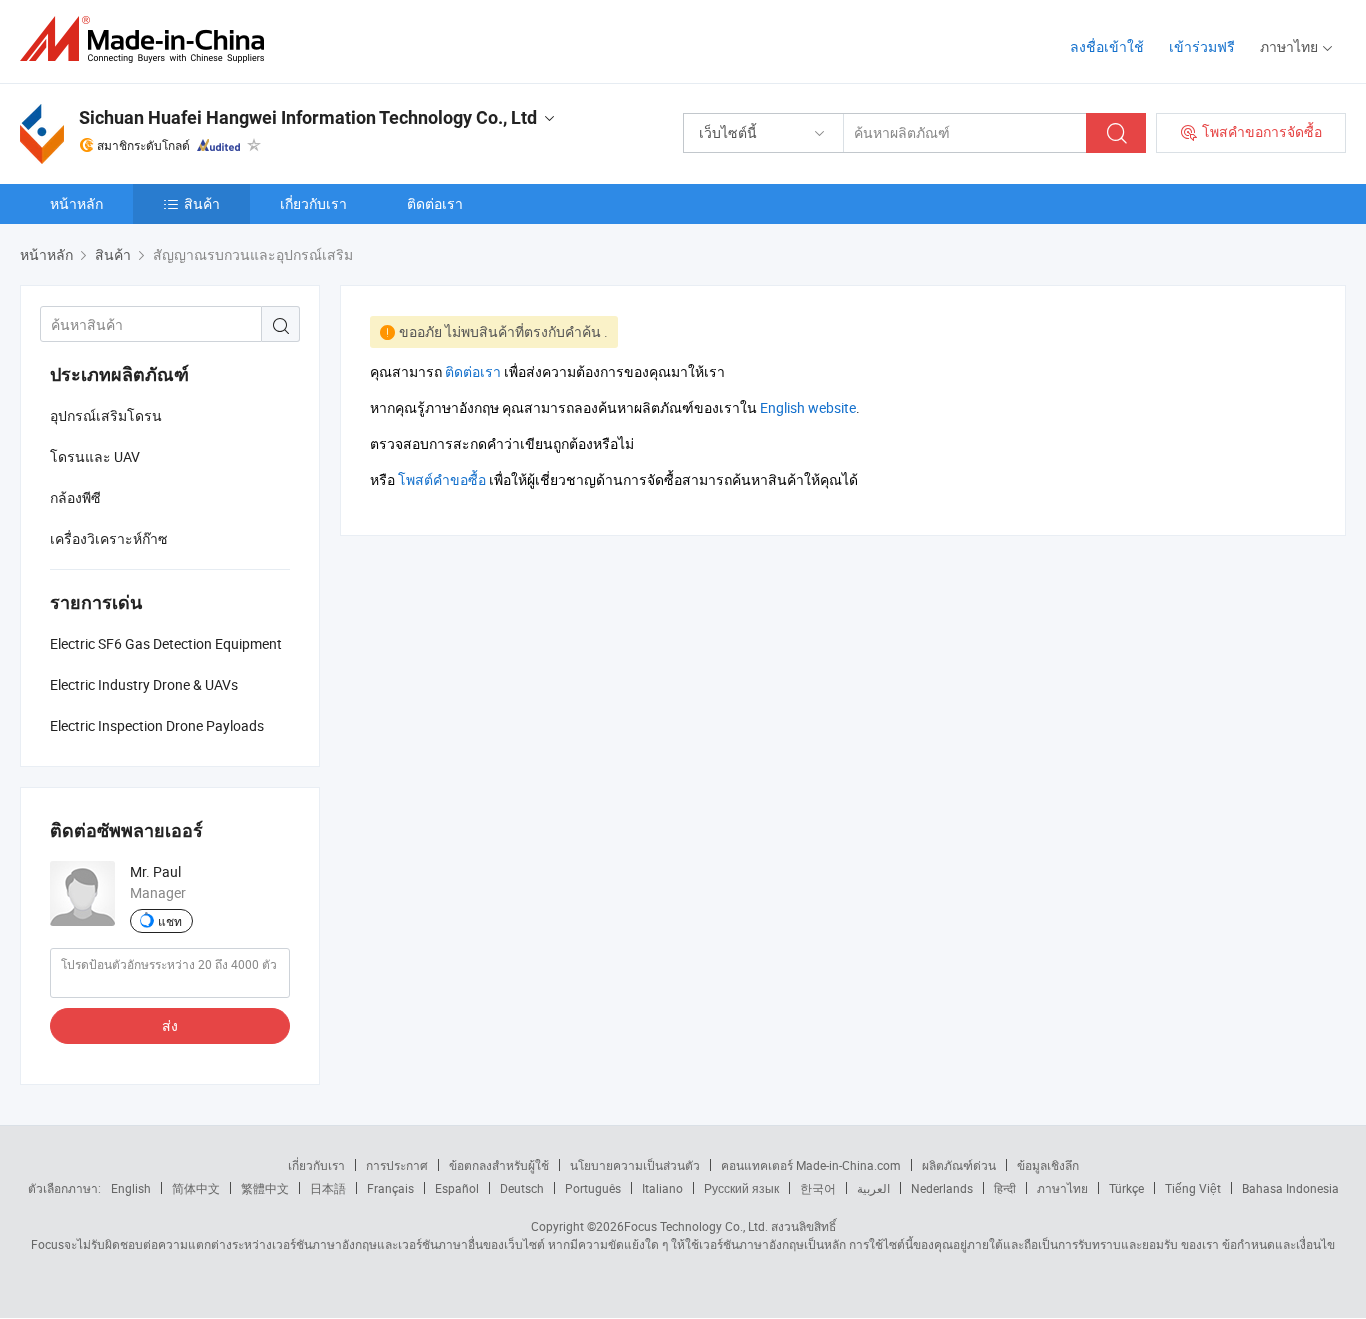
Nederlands (942, 1188)
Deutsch (522, 1188)
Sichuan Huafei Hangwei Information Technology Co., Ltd (308, 117)
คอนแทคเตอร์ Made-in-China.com (811, 1165)
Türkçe (1126, 1188)
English (131, 1188)
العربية (873, 1188)
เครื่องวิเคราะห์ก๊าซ (109, 538)
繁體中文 (265, 1188)
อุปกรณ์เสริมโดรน (106, 415)
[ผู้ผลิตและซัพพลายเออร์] (148, 39)
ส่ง (170, 1025)
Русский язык (741, 1188)
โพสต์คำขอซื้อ (442, 479)
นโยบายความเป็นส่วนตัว (635, 1165)
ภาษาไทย (1062, 1188)
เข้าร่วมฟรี (1202, 46)
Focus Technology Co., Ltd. (696, 1226)
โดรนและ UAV (95, 456)
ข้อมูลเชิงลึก (1048, 1165)
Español (457, 1188)
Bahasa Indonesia (1290, 1188)
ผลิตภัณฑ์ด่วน (959, 1165)
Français (390, 1188)
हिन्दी (1005, 1188)
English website (808, 407)
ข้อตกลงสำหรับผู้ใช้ (499, 1165)
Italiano (662, 1188)
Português (593, 1188)
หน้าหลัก (76, 203)
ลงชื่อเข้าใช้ (1107, 46)
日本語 (328, 1188)
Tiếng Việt (1193, 1188)
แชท (170, 921)
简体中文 (196, 1188)
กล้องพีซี (75, 497)
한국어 (818, 1188)
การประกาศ (397, 1165)
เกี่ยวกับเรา (313, 203)
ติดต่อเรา (435, 203)
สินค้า (202, 203)
